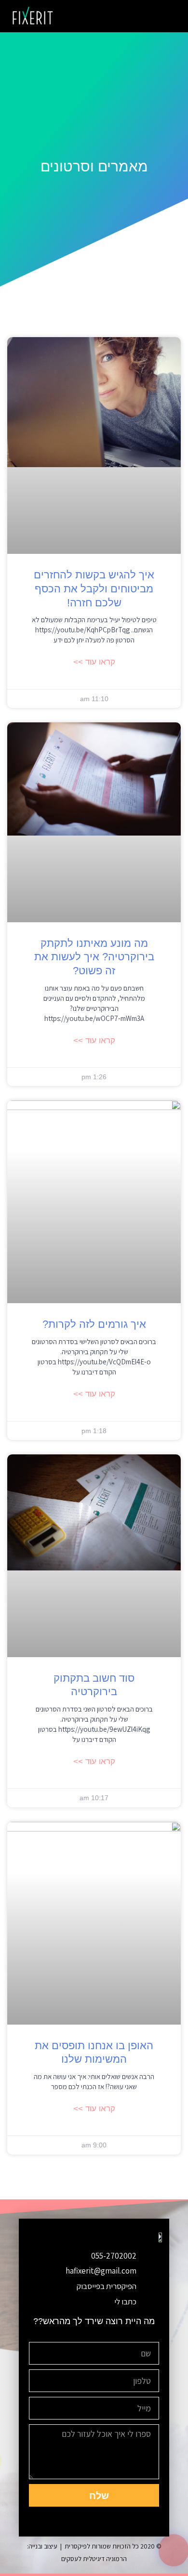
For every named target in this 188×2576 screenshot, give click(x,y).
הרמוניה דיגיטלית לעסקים (94, 2559)
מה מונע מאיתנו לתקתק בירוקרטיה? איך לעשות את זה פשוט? (94, 957)
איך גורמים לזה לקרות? (94, 1324)
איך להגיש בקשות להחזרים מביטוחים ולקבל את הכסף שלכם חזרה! (94, 588)
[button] (166, 16)
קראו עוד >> (94, 662)
